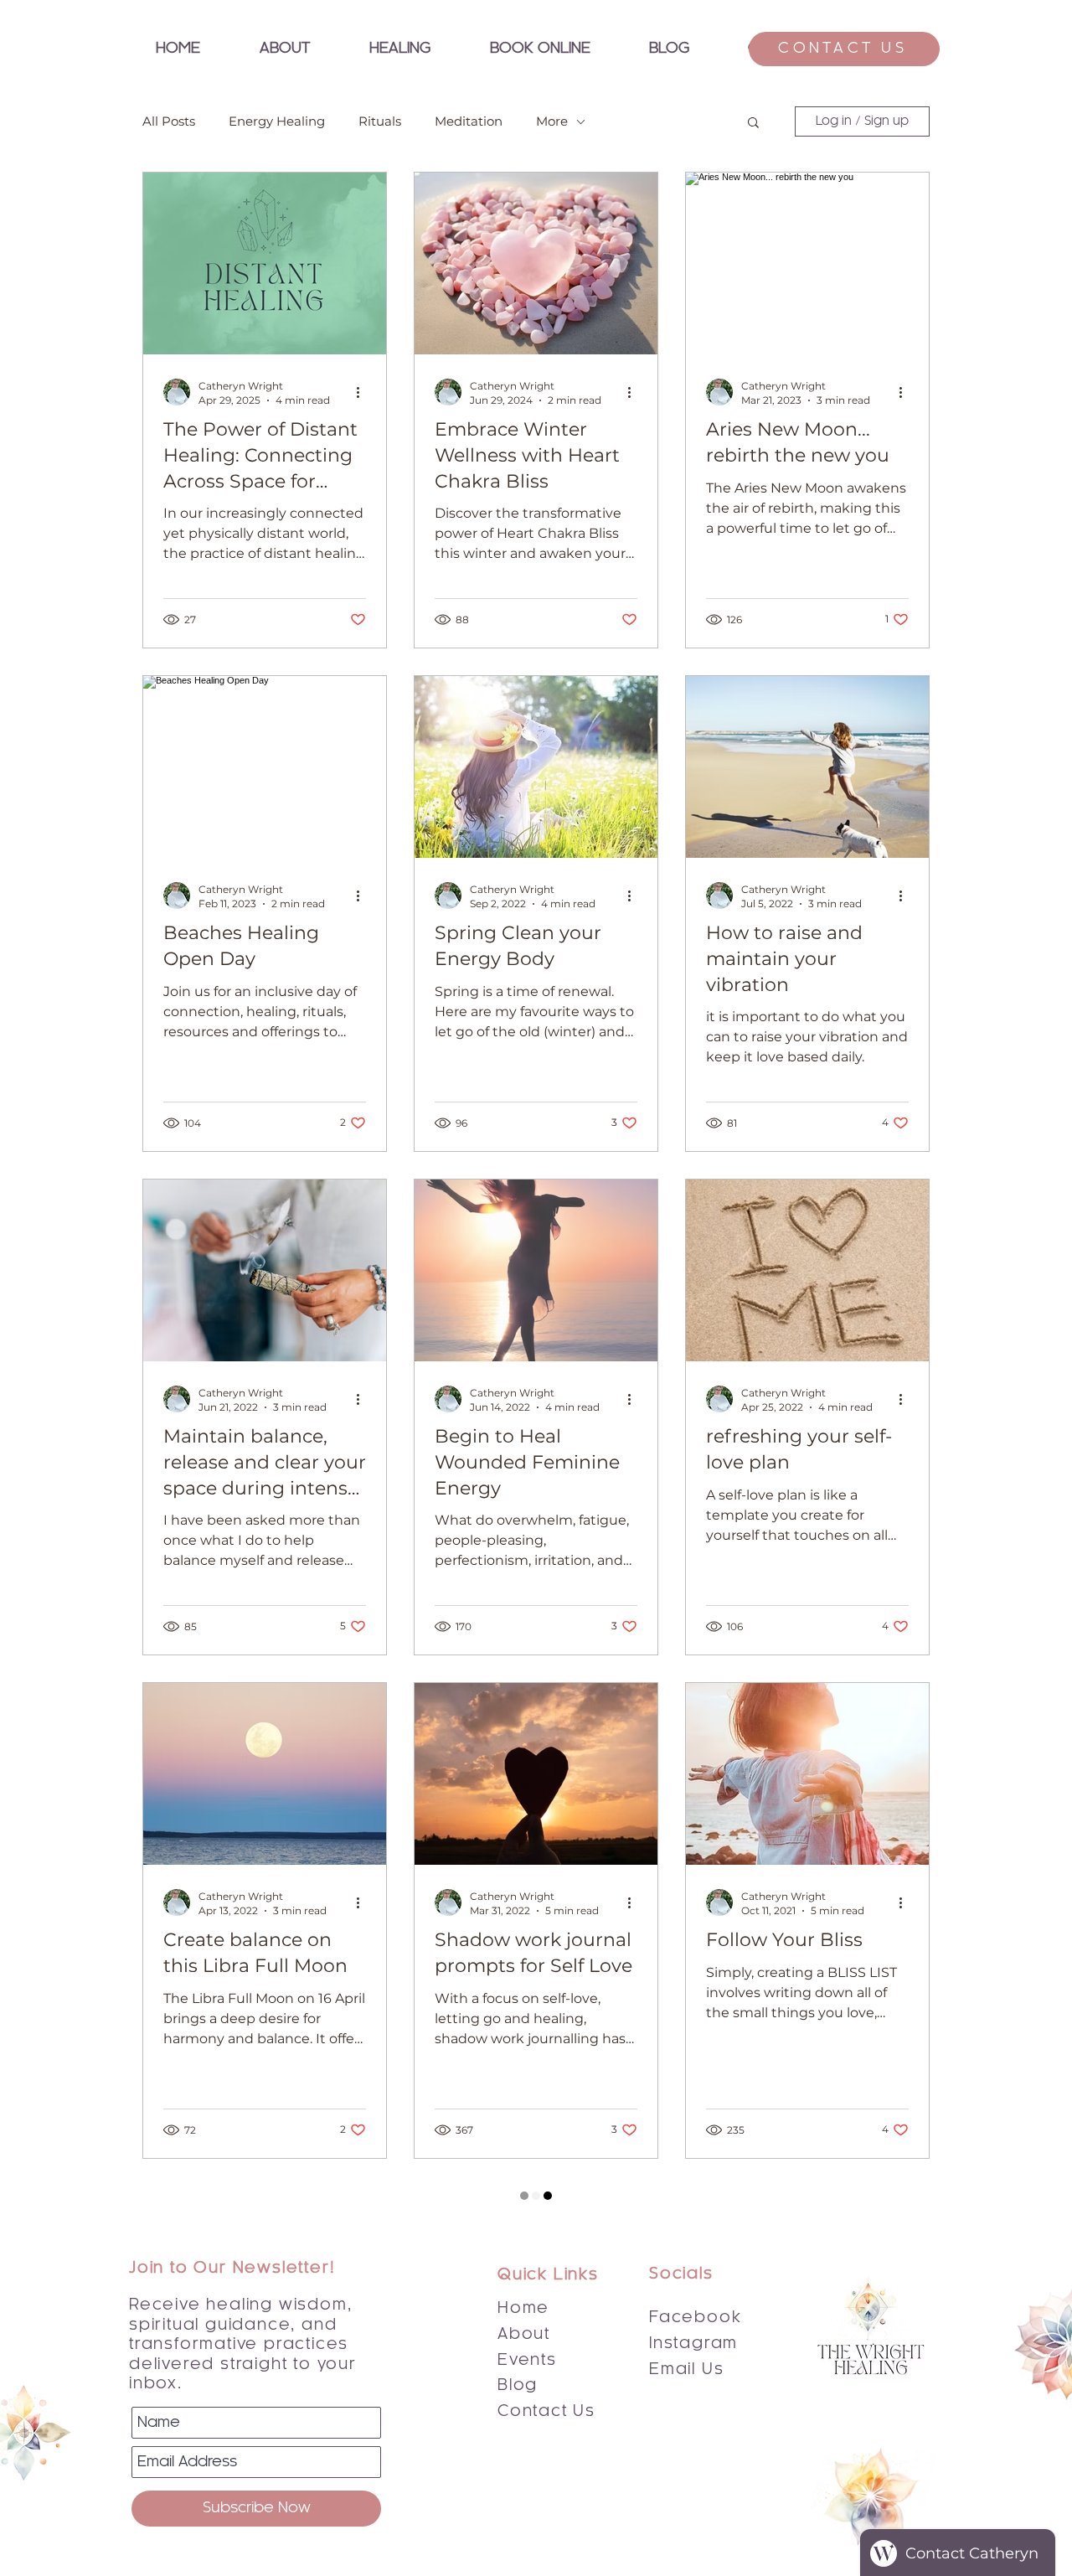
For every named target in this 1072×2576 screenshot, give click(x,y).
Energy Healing (277, 121)
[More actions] (363, 392)
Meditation (469, 121)
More (552, 121)
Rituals (380, 121)
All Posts (169, 121)
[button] (399, 49)
